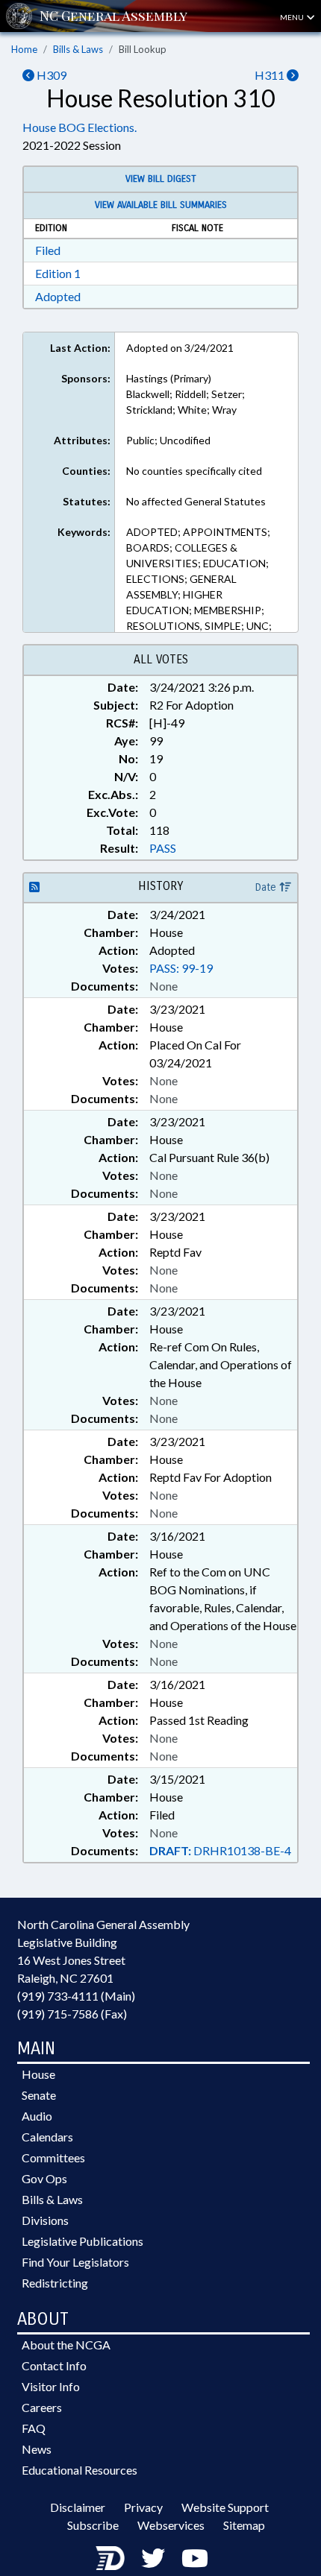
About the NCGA (66, 2345)
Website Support (225, 2507)
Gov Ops (44, 2178)
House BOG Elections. (80, 127)
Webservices (171, 2525)
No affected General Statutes (196, 501)
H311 (271, 75)
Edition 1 (58, 273)
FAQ (34, 2428)
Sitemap (244, 2525)
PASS (163, 848)
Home (24, 49)
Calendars (47, 2137)
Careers (42, 2407)
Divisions (45, 2220)
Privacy (143, 2507)
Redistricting (55, 2283)
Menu (293, 17)
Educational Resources (80, 2470)
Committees (53, 2157)
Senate (39, 2095)
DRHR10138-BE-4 (220, 1850)
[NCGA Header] (113, 16)
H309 (50, 75)
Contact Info (54, 2365)
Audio (37, 2116)
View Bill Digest (161, 179)
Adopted (58, 296)
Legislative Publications (82, 2241)
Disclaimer (78, 2507)
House (38, 2074)
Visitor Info (51, 2386)
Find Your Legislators (75, 2262)
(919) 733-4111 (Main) (76, 1996)
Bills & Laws (78, 49)
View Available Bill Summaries (161, 205)
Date (267, 887)
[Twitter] (153, 2558)
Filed (48, 250)
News (37, 2449)
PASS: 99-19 (181, 968)
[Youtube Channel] (195, 2558)
